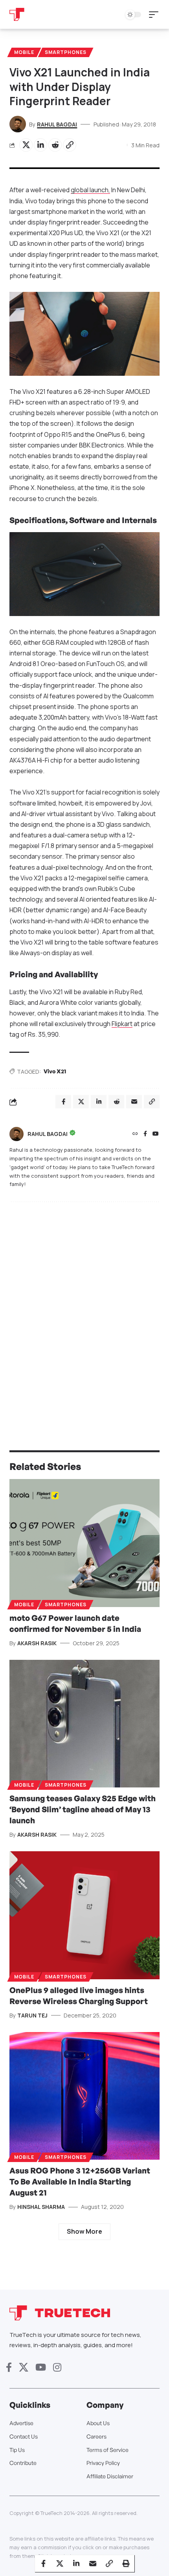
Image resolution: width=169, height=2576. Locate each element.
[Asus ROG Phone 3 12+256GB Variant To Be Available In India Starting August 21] (84, 2096)
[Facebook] (145, 1134)
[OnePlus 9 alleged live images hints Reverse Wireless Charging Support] (84, 1915)
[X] (24, 2367)
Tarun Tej (32, 2015)
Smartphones (66, 52)
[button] (156, 15)
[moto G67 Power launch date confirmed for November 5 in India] (84, 1543)
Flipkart (122, 1024)
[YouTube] (156, 1134)
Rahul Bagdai (57, 124)
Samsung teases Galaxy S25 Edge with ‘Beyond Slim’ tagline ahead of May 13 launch (83, 1809)
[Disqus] (84, 1310)
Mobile (24, 52)
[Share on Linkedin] (40, 145)
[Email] (93, 2563)
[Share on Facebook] (43, 2563)
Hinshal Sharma (41, 2207)
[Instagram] (57, 2367)
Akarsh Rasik (37, 1643)
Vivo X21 (55, 1071)
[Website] (135, 1134)
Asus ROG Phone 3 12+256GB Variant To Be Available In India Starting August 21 (80, 2182)
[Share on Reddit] (55, 145)
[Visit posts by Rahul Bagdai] (17, 1134)
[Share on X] (26, 145)
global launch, (90, 190)
